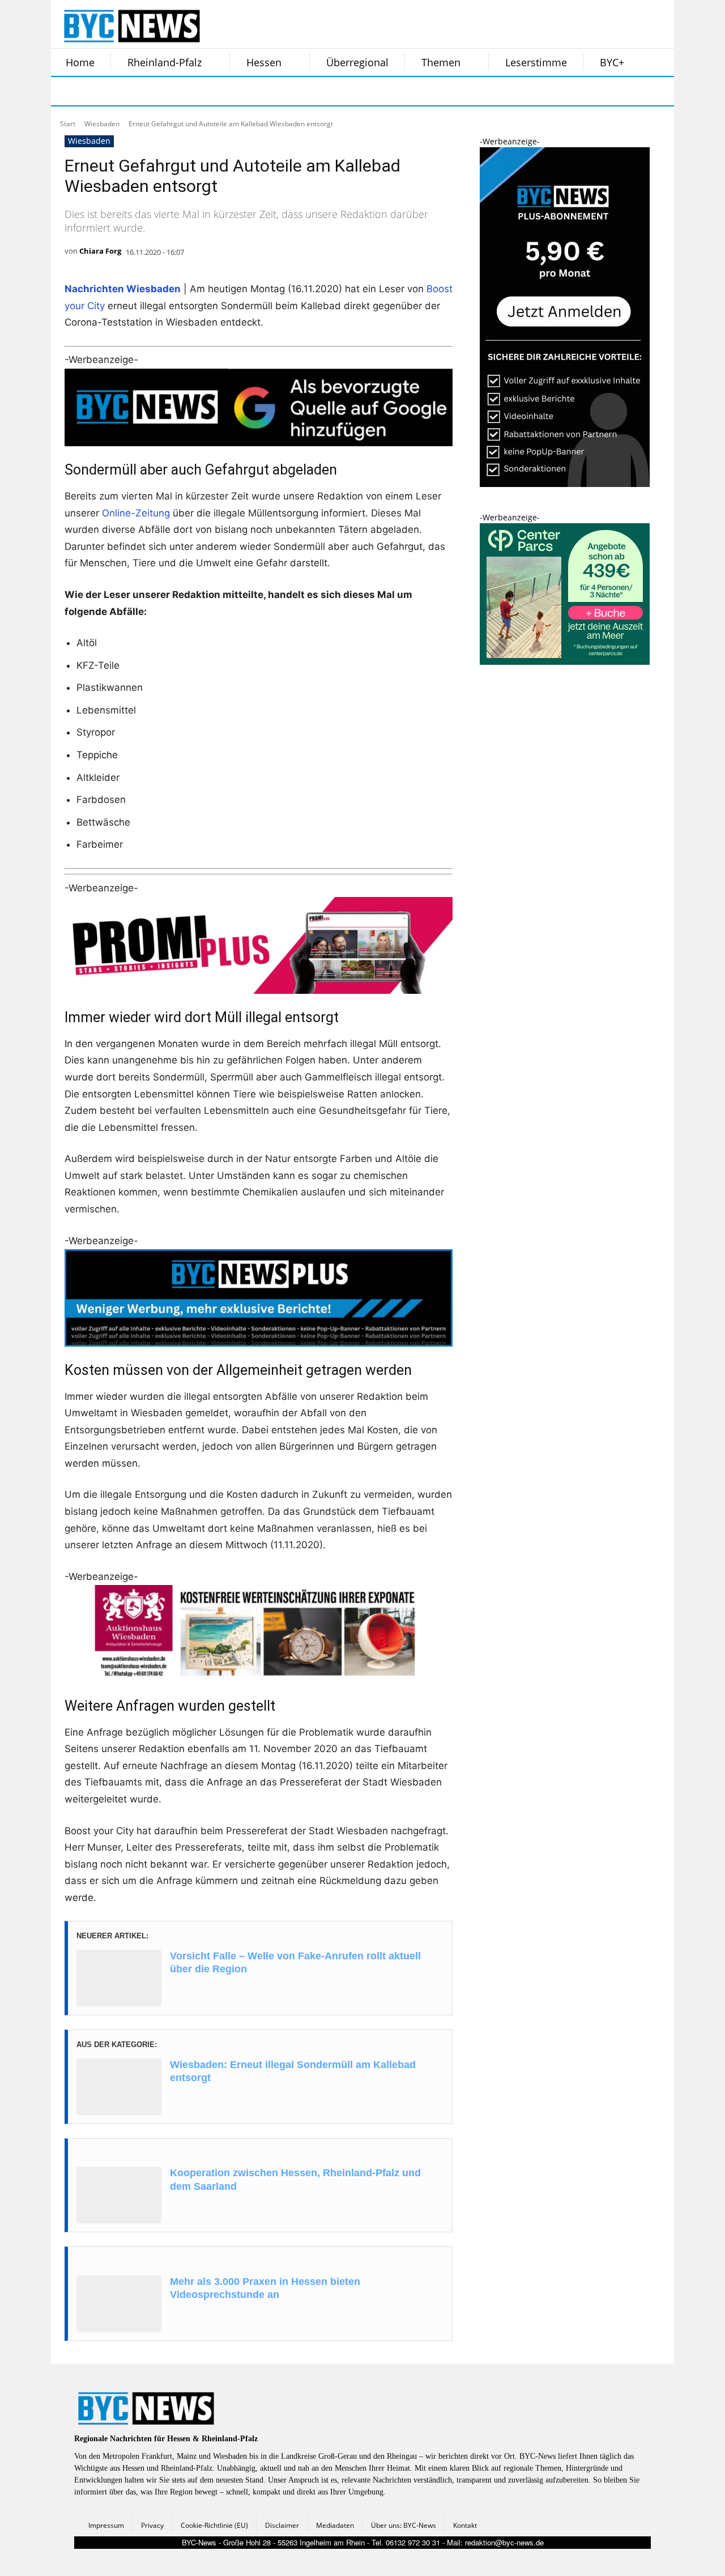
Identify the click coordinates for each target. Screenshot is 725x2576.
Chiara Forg (100, 251)
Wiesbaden (102, 124)
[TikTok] (152, 91)
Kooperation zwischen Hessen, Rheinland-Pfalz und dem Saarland (295, 2179)
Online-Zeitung (136, 513)
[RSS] (123, 91)
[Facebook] (67, 91)
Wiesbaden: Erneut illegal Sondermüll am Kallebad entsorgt (293, 2071)
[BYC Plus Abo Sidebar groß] (565, 484)
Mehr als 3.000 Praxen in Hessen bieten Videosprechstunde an (265, 2288)
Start (68, 124)
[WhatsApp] (180, 91)
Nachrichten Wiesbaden (123, 289)
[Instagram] (95, 91)
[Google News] (237, 91)
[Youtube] (208, 91)
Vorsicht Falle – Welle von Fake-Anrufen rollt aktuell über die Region (295, 1962)
